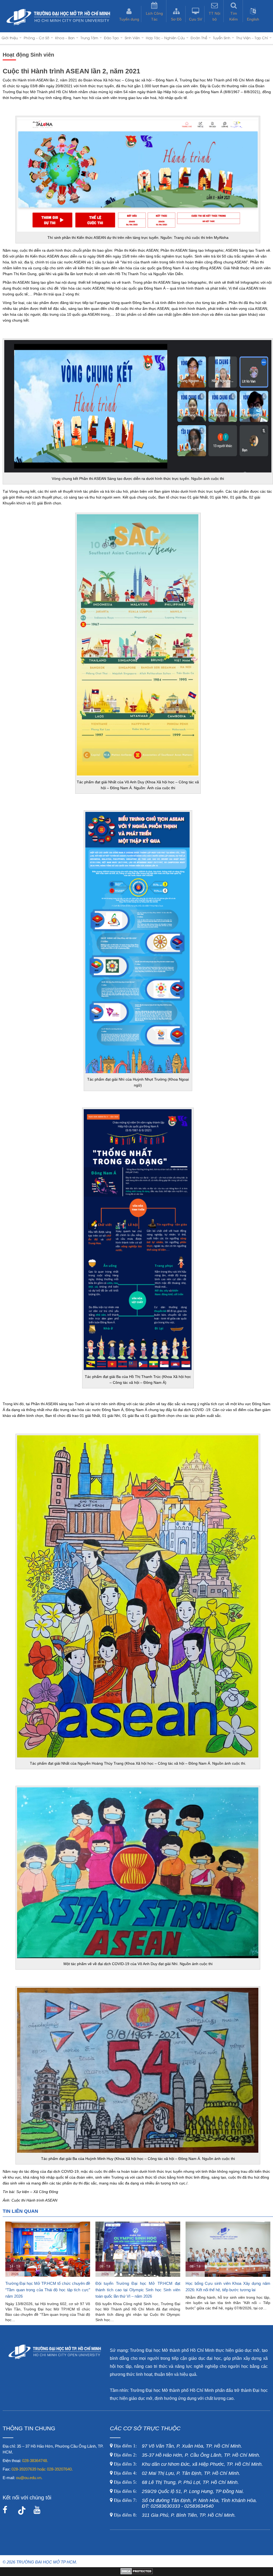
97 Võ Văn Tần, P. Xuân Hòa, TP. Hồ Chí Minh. (177, 2446)
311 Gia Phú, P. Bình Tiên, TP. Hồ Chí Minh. (175, 2515)
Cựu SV (196, 19)
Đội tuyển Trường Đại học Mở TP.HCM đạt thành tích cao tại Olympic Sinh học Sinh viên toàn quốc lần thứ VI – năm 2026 (48, 2290)
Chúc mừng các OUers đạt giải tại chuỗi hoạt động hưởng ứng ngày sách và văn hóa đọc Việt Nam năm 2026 (228, 2290)
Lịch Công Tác (154, 16)
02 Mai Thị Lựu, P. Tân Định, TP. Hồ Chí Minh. (176, 2473)
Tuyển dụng (129, 19)
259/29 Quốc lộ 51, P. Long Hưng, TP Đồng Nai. (179, 2491)
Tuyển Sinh (222, 38)
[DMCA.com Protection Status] (137, 2573)
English (253, 19)
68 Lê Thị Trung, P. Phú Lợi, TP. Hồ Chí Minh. (176, 2482)
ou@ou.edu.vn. (29, 2478)
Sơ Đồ (176, 19)
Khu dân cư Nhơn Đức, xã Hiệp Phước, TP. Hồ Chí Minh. (188, 2464)
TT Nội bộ (214, 16)
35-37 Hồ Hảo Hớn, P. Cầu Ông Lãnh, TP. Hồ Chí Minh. (186, 2455)
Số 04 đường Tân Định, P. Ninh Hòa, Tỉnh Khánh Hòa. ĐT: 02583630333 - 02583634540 (185, 2503)
